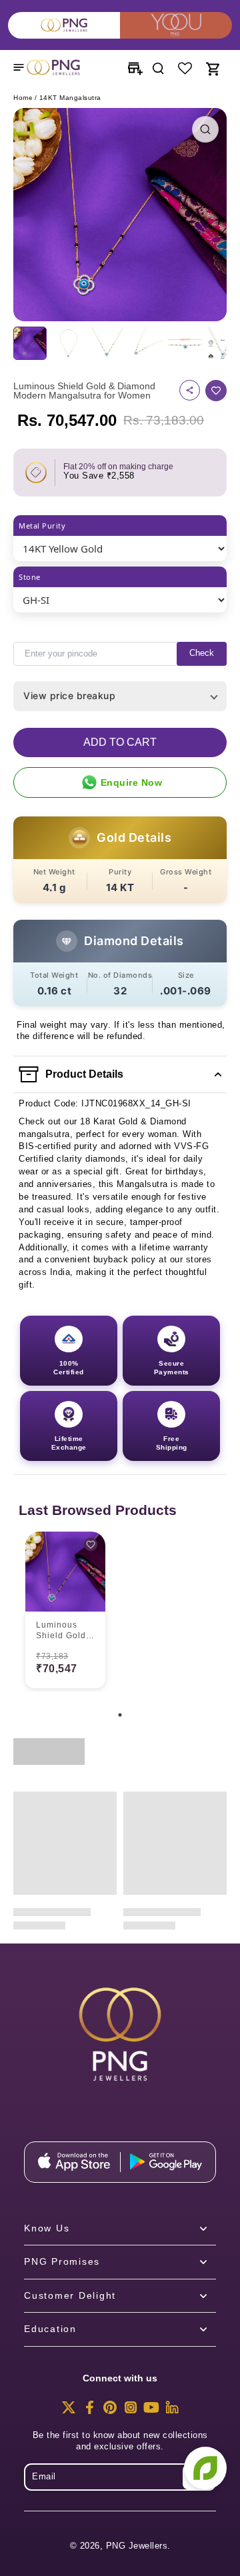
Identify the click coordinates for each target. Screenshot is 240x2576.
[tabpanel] (65, 1612)
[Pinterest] (110, 2411)
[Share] (190, 390)
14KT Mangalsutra (70, 98)
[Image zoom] (120, 215)
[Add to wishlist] (216, 391)
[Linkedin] (172, 2411)
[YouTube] (151, 2411)
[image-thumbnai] (30, 343)
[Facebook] (89, 2411)
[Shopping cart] (212, 67)
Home (23, 98)
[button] (120, 742)
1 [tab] (120, 1715)
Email (44, 2477)
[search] (158, 67)
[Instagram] (131, 2411)
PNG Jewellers (137, 2546)
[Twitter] (69, 2411)
